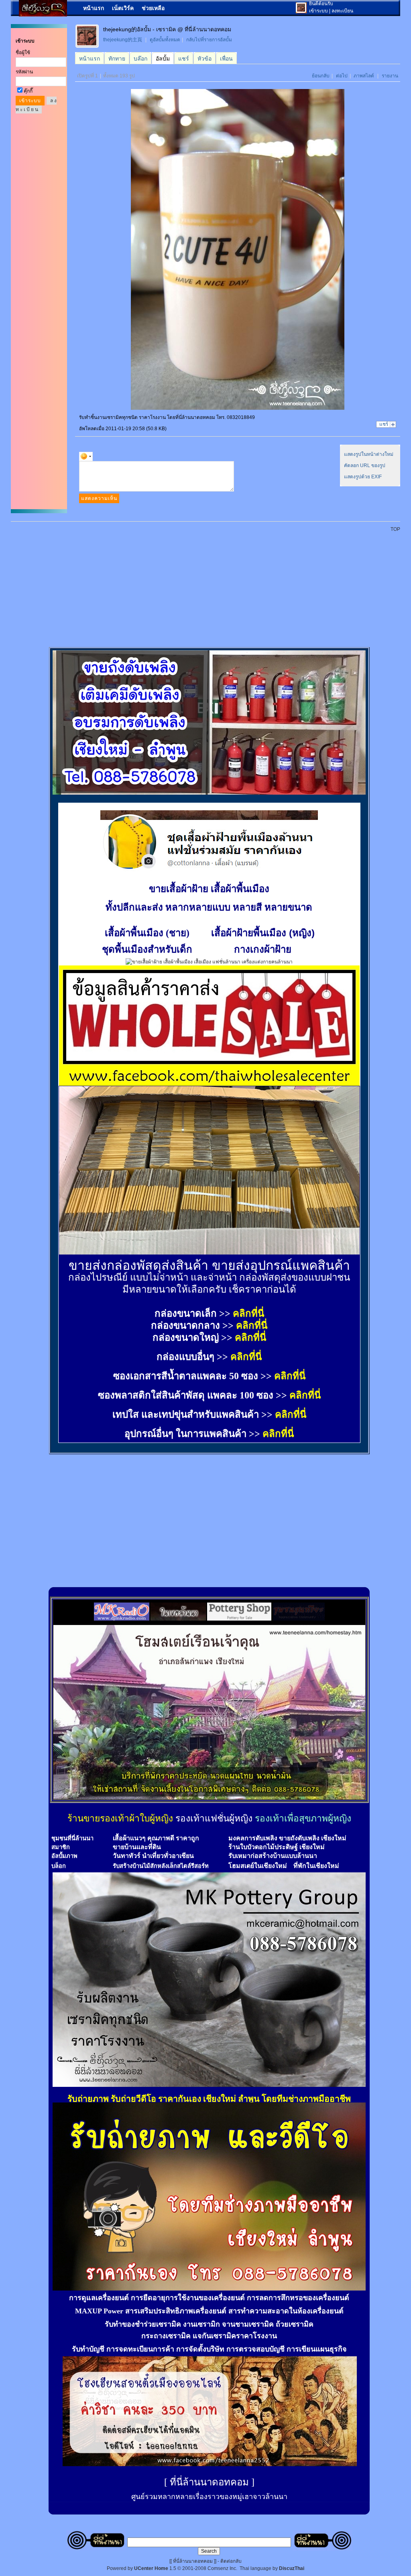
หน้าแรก (94, 8)
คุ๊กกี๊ (28, 91)
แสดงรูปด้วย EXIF (363, 477)
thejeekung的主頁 (123, 40)
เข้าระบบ (318, 11)
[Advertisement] (210, 585)
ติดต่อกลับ (231, 2561)
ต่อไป (342, 76)
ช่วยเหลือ (153, 8)
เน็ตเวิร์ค (123, 8)
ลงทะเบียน (342, 11)
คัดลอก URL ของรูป (365, 465)
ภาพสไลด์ (364, 76)
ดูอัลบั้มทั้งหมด (165, 40)
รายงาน (390, 76)
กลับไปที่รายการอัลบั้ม (209, 40)
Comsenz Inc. (222, 2568)
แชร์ (384, 424)
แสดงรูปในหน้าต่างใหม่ (369, 454)
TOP (395, 529)
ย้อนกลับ (321, 76)
